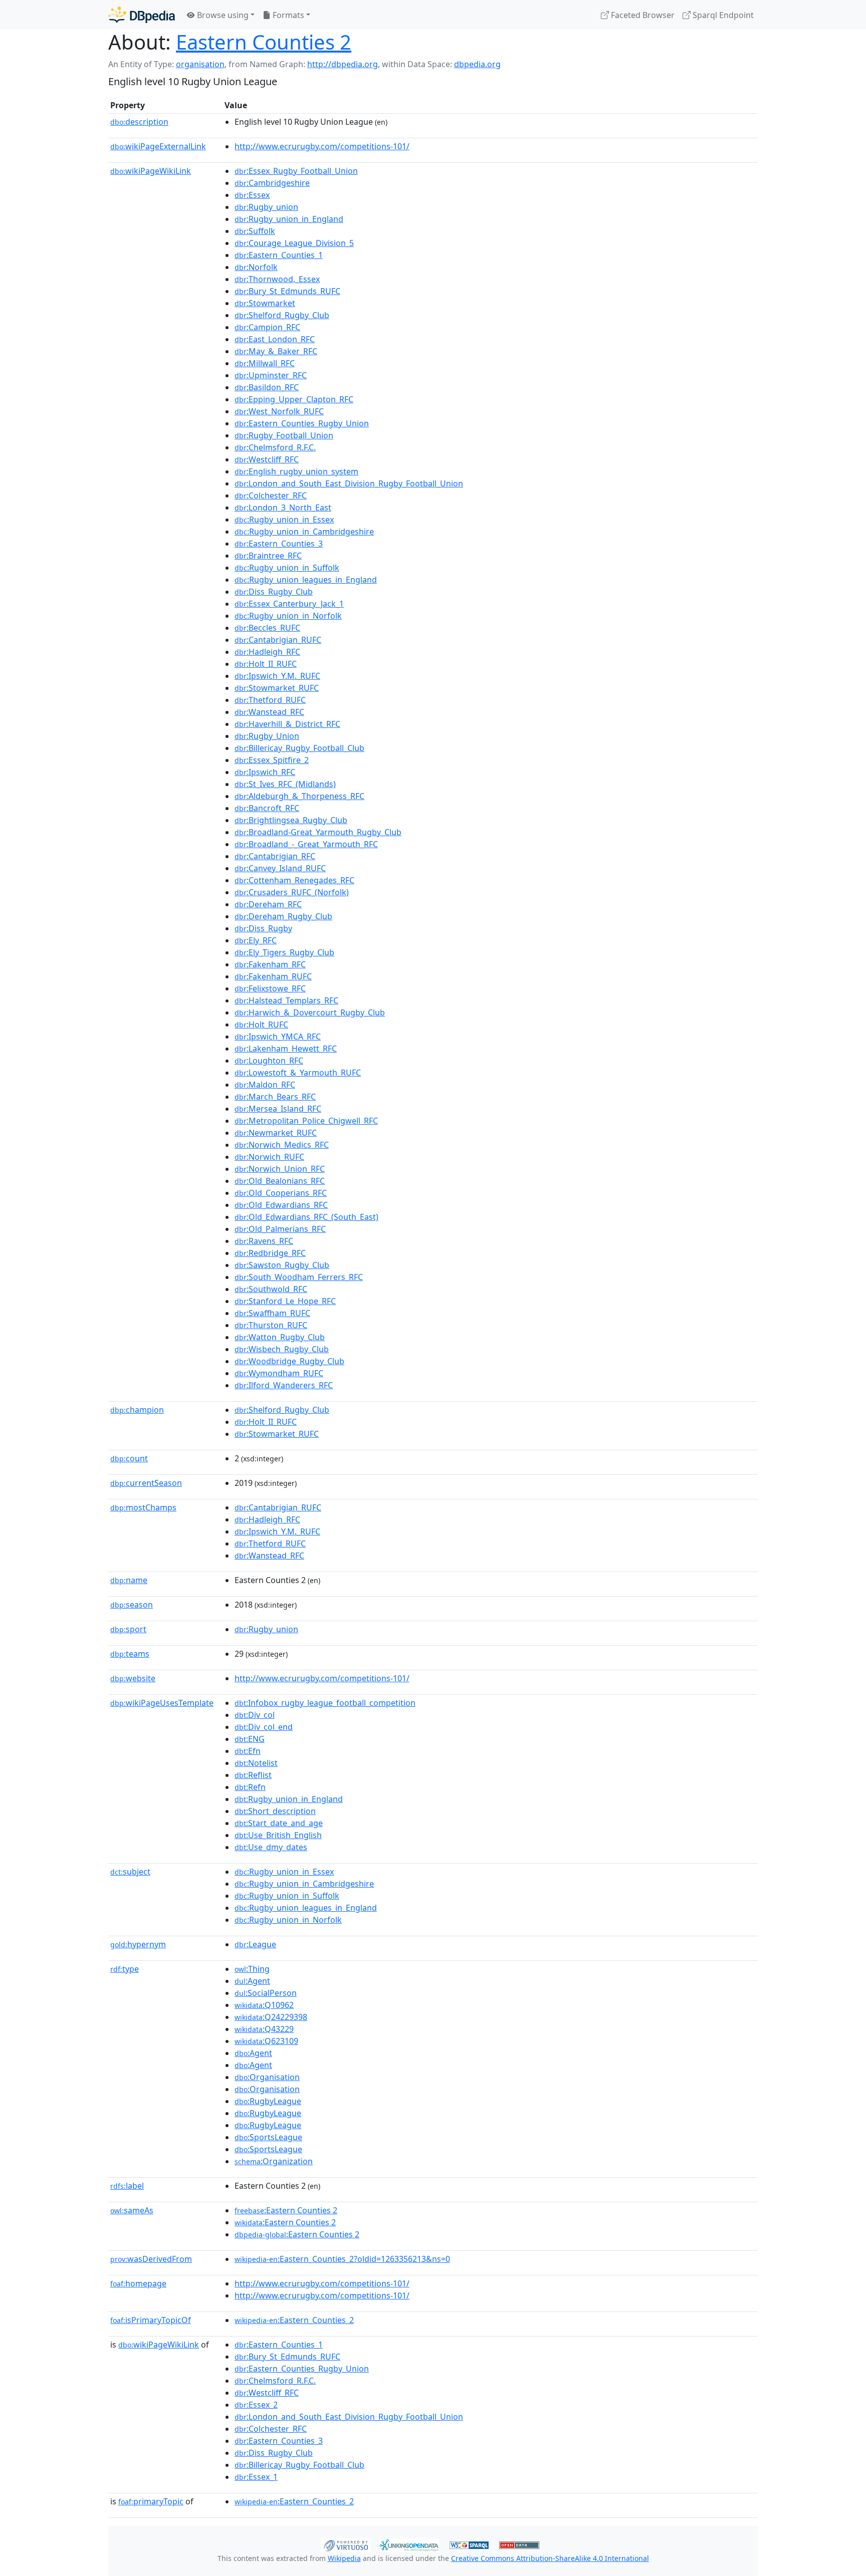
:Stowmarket (265, 303)
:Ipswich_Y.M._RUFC (277, 676)
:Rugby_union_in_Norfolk (288, 616)
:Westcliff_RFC (267, 459)
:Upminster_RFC (271, 375)
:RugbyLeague (268, 2101)
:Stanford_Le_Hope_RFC (285, 1301)
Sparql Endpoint (722, 15)
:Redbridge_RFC (270, 1253)
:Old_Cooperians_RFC (281, 1193)
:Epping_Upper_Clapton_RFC (294, 399)
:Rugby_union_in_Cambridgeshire (304, 532)
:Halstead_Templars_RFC (286, 1000)
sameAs (132, 2210)
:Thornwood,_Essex (277, 279)
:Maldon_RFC (265, 1085)
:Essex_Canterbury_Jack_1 (289, 604)
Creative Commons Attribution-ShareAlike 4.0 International (550, 2558)
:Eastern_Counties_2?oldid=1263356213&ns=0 (342, 2259)
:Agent (252, 1981)
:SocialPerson (266, 1993)
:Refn (250, 1787)
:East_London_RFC (275, 339)
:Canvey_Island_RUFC (280, 868)
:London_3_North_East (283, 507)
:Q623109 (266, 2041)
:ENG (250, 1739)
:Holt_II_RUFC (266, 664)
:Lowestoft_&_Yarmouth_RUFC (298, 1073)
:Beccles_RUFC (267, 628)
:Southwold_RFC (271, 1289)
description (139, 122)
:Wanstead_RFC (269, 712)
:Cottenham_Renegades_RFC (294, 880)
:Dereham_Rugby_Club (283, 916)
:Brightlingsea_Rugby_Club (291, 820)
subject (130, 1872)
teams (130, 1654)
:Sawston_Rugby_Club (282, 1265)
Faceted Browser (642, 15)
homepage (138, 2283)
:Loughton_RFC (269, 1061)
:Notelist (256, 1763)
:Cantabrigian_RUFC (278, 640)
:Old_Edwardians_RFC (281, 1205)
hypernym (138, 1944)
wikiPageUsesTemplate (162, 1703)
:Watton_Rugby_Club (280, 1337)
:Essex (252, 195)
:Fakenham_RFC (270, 964)
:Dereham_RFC (268, 904)
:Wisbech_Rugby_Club (282, 1349)
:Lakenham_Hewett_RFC (286, 1049)
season (132, 1605)
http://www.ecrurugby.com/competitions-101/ (322, 146)
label (127, 2186)
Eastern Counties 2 (264, 42)
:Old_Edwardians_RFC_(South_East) (306, 1217)
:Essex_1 (256, 2477)
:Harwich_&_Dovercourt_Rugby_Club (310, 1012)
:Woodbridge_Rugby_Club (289, 1361)
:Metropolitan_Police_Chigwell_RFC (306, 1121)
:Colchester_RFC (271, 495)
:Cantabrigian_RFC (275, 856)
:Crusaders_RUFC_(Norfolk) (292, 892)
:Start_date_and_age (279, 1823)
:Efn (248, 1751)
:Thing (252, 1969)
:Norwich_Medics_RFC (282, 1145)
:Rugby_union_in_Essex (284, 520)
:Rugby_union (266, 207)
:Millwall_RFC (265, 363)
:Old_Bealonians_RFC (280, 1181)
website (133, 1678)
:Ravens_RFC (264, 1241)
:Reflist (253, 1775)
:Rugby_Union (267, 736)
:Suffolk (255, 231)
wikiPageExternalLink (158, 146)
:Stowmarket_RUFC (277, 688)
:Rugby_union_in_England (289, 219)
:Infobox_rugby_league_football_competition (325, 1703)
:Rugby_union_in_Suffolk (287, 568)
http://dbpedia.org (343, 64)
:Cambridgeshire (272, 183)
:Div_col (255, 1715)
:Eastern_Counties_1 (279, 255)
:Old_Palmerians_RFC (280, 1229)
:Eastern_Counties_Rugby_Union (302, 423)
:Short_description (275, 1811)
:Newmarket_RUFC (276, 1133)
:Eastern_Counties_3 (279, 544)
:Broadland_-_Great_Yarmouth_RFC (306, 844)
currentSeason (146, 1483)
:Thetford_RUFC (270, 700)
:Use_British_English (278, 1835)
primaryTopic (151, 2501)
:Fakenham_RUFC (273, 976)
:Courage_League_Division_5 (294, 243)
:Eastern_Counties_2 (294, 2320)
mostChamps (143, 1507)
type (125, 1969)
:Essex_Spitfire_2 (272, 760)
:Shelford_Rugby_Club (282, 315)
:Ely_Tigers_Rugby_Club (284, 952)
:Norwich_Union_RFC (280, 1169)
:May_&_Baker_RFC (276, 351)
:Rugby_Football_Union (284, 435)
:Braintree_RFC (268, 556)
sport (128, 1629)
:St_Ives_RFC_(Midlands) (285, 784)
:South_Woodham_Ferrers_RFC (299, 1277)
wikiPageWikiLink (151, 171)
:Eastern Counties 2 (286, 2210)
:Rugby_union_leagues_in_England (306, 580)
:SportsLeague (268, 2137)
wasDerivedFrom (151, 2259)
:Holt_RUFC (261, 1024)
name (129, 1580)
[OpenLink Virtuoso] (346, 2544)
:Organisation (267, 2077)
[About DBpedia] (142, 15)
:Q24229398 (271, 2017)
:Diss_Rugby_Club (274, 592)
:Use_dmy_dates (271, 1847)
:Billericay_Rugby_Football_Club (299, 748)
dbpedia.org (477, 64)
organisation (200, 64)
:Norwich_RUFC (269, 1157)
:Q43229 (264, 2029)
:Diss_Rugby (263, 928)
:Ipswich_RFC (265, 772)
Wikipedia (344, 2558)
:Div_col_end (264, 1727)
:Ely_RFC (256, 940)
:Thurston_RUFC (271, 1325)
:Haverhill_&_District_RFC (287, 724)
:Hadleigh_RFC (267, 652)
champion (137, 1410)
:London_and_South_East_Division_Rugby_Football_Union (349, 483)
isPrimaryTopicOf (151, 2320)
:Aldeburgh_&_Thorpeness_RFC (299, 796)
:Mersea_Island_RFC (278, 1109)
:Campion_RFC (267, 327)
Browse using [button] (222, 15)
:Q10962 (264, 2005)
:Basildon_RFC (267, 387)
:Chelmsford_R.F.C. (275, 447)
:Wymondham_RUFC (279, 1373)
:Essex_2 (256, 2405)
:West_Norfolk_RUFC (279, 411)
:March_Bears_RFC (275, 1097)
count (129, 1458)
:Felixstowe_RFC (270, 988)
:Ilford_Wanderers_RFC (284, 1385)
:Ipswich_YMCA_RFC (278, 1037)
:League (255, 1944)
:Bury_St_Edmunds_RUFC (287, 291)
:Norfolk (256, 267)
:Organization (274, 2161)
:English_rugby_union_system (296, 471)
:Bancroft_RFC (267, 808)
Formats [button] (287, 15)
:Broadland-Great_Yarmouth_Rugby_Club (318, 832)
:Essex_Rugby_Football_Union (296, 171)
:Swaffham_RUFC (272, 1313)
